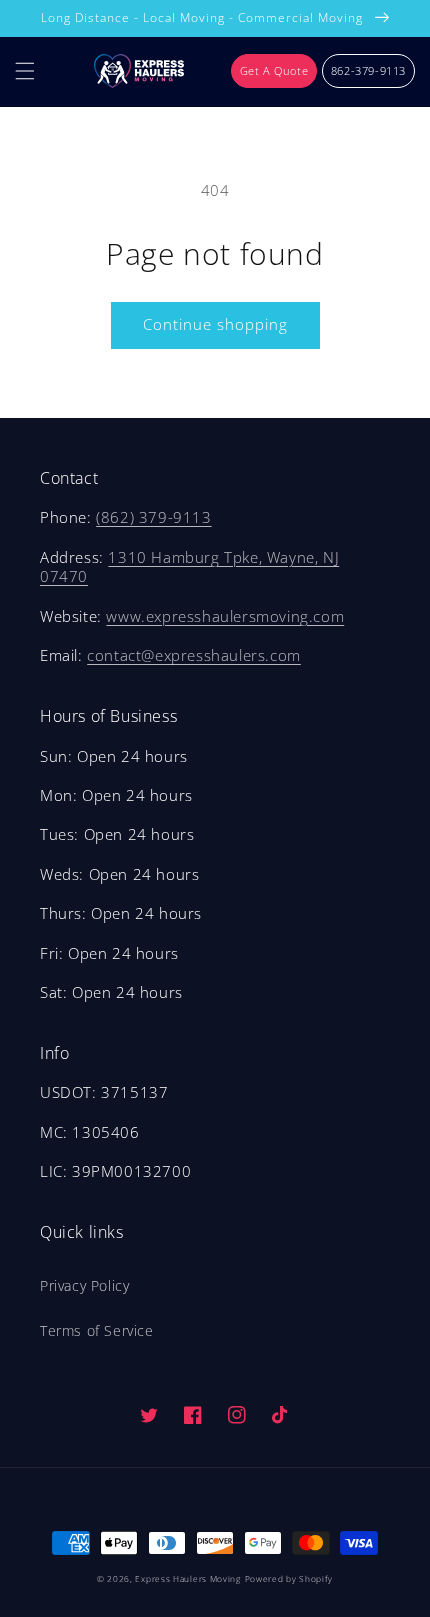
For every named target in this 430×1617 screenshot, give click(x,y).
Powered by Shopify (289, 1578)
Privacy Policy (84, 1285)
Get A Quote (274, 70)
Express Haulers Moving (187, 1578)
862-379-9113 (368, 70)
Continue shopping (215, 324)
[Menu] (25, 71)
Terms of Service (97, 1330)
